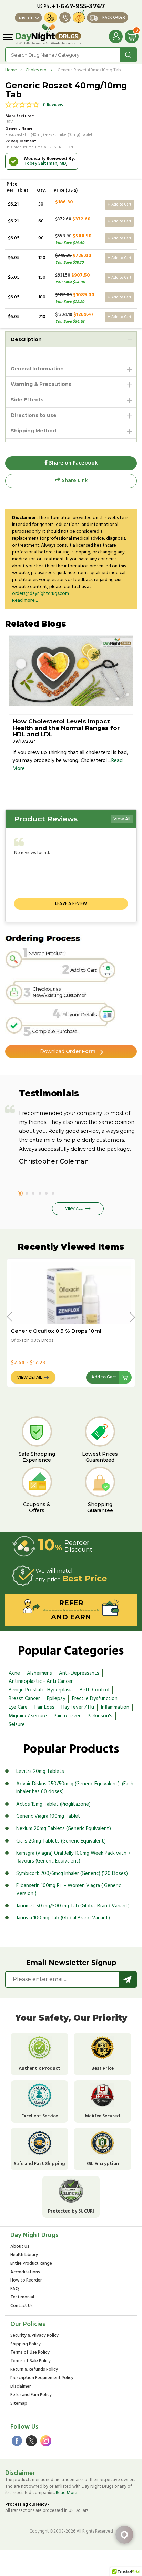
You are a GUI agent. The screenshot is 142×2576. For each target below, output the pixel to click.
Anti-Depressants (79, 1673)
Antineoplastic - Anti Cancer (41, 1681)
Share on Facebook (73, 463)
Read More (67, 2493)
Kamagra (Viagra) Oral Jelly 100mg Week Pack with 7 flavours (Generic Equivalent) (73, 1857)
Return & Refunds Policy (34, 2370)
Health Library (24, 2255)
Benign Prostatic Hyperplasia (41, 1690)
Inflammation (115, 1707)
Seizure (17, 1725)
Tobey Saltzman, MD (45, 164)
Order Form (68, 1051)
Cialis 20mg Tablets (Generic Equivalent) (61, 1841)
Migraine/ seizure (28, 1716)
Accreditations (25, 2272)
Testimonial (22, 2298)
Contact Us (22, 2306)
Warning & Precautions (41, 384)
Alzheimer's (39, 1673)
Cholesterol (37, 70)
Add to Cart (121, 204)
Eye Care (18, 1707)
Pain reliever (67, 1716)
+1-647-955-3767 (79, 6)
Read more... (25, 601)
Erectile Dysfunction (95, 1699)
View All (122, 819)
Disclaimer (21, 2387)
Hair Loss (44, 1707)
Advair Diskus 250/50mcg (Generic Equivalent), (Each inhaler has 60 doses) (75, 1788)
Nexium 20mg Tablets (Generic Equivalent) (64, 1829)
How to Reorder (26, 2281)
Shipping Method (33, 431)
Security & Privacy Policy (34, 2336)
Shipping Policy (26, 2344)
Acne (14, 1673)
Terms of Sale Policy (31, 2361)
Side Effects (27, 400)
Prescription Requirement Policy (42, 2378)
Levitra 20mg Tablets (40, 1771)
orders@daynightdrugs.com (40, 594)
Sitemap (19, 2404)
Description (26, 339)
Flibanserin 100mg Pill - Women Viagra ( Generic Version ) (69, 1890)
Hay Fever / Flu (78, 1707)
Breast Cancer (24, 1699)
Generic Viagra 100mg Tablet (48, 1816)
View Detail (30, 1377)
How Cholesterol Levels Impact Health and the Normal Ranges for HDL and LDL (66, 728)
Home (11, 70)
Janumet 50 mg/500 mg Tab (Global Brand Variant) (73, 1906)
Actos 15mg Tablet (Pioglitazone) (53, 1804)
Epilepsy (56, 1699)
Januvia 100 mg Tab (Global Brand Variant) (63, 1918)
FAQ (15, 2289)
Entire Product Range (31, 2264)
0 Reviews (53, 105)
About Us (20, 2247)
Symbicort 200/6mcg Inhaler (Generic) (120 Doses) (72, 1874)
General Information (37, 369)
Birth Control (94, 1690)
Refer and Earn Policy (31, 2395)
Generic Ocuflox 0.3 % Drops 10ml (56, 1331)
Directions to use (34, 415)
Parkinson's (100, 1716)
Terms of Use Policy (30, 2353)
